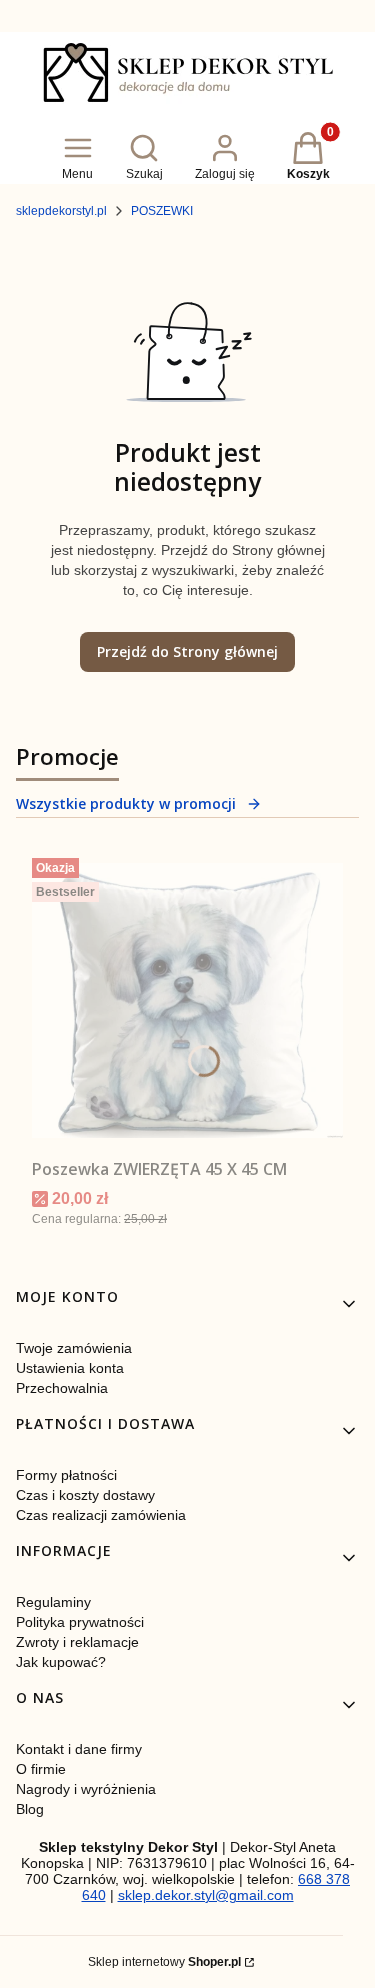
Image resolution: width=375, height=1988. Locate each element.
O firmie (41, 1769)
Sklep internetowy (164, 1962)
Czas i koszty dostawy (85, 1495)
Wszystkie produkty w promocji (126, 803)
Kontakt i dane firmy (79, 1749)
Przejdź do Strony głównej (187, 651)
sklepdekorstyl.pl (61, 211)
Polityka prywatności (80, 1622)
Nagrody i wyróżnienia (86, 1789)
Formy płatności (66, 1475)
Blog (30, 1809)
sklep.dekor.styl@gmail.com (206, 1895)
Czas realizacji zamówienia (101, 1515)
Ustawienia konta (70, 1368)
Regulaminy (53, 1602)
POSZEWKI (162, 211)
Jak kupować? (61, 1662)
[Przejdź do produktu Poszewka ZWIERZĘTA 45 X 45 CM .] (187, 1000)
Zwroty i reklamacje (77, 1642)
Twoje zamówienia (74, 1348)
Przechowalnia (62, 1388)
